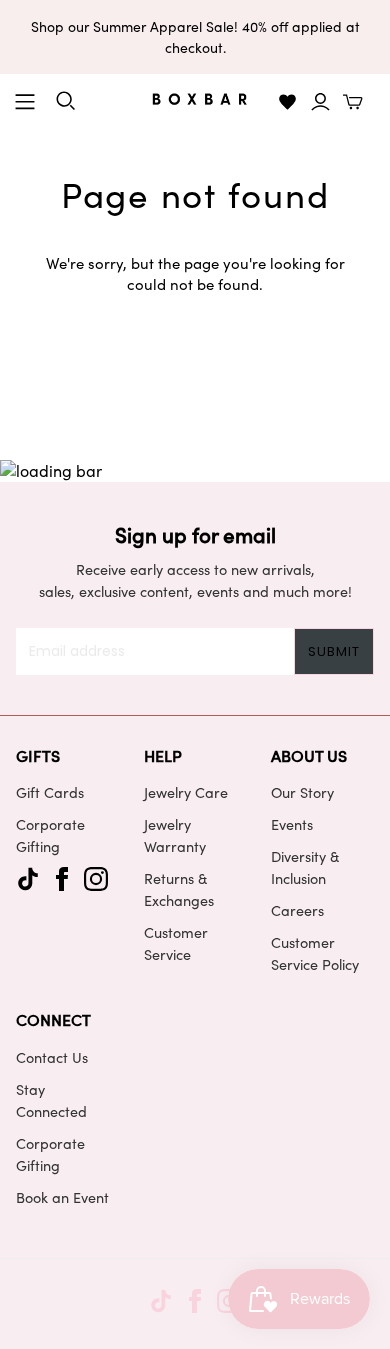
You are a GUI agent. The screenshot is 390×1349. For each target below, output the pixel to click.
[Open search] (66, 101)
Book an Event (62, 1197)
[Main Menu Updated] (25, 102)
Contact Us (52, 1057)
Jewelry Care (186, 792)
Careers (297, 910)
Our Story (302, 792)
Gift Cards (50, 792)
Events (292, 824)
